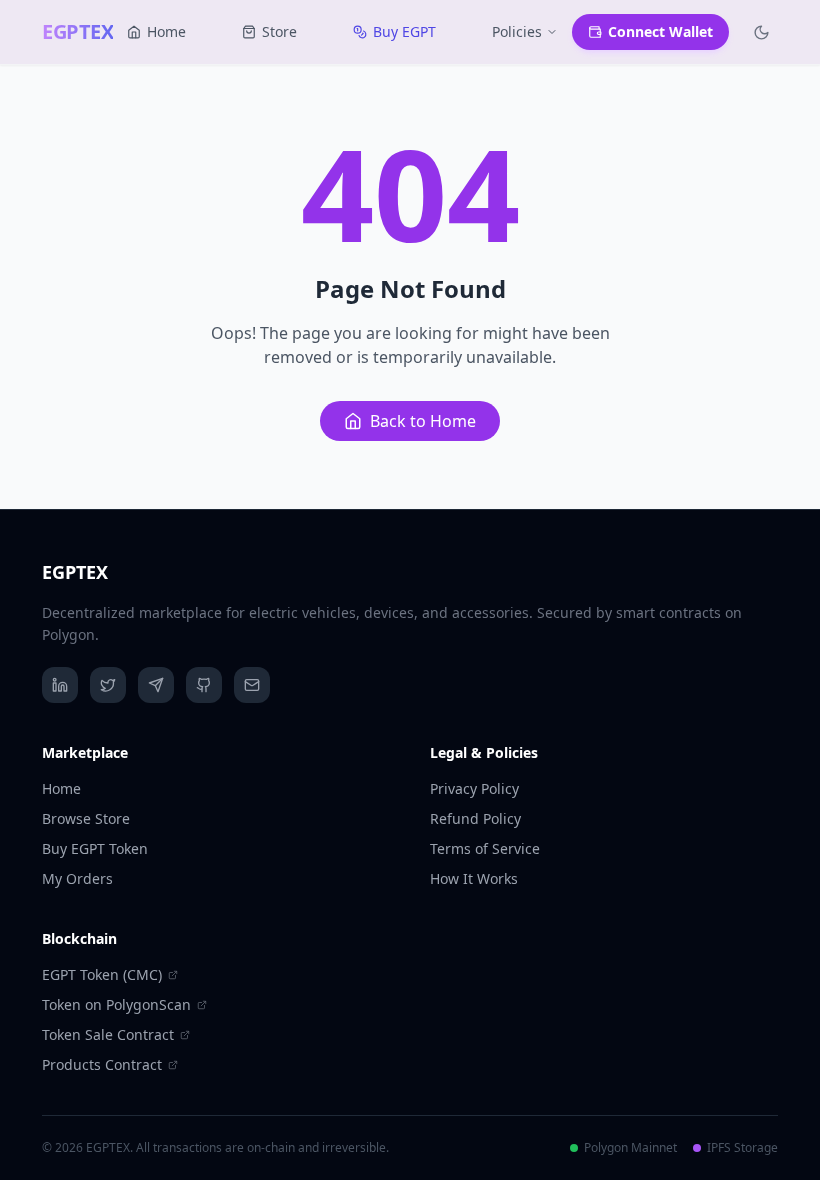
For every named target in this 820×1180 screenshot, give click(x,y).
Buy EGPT (404, 31)
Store (279, 31)
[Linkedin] (60, 685)
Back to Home (423, 421)
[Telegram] (156, 685)
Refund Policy (475, 818)
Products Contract (102, 1064)
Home (166, 31)
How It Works (474, 878)
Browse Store (86, 818)
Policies (517, 31)
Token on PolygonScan (116, 1004)
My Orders (77, 878)
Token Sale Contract (108, 1034)
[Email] (252, 685)
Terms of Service (485, 848)
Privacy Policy (474, 788)
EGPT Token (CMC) (102, 974)
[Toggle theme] (761, 32)
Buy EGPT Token (95, 848)
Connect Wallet (660, 31)
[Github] (204, 685)
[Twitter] (108, 685)
